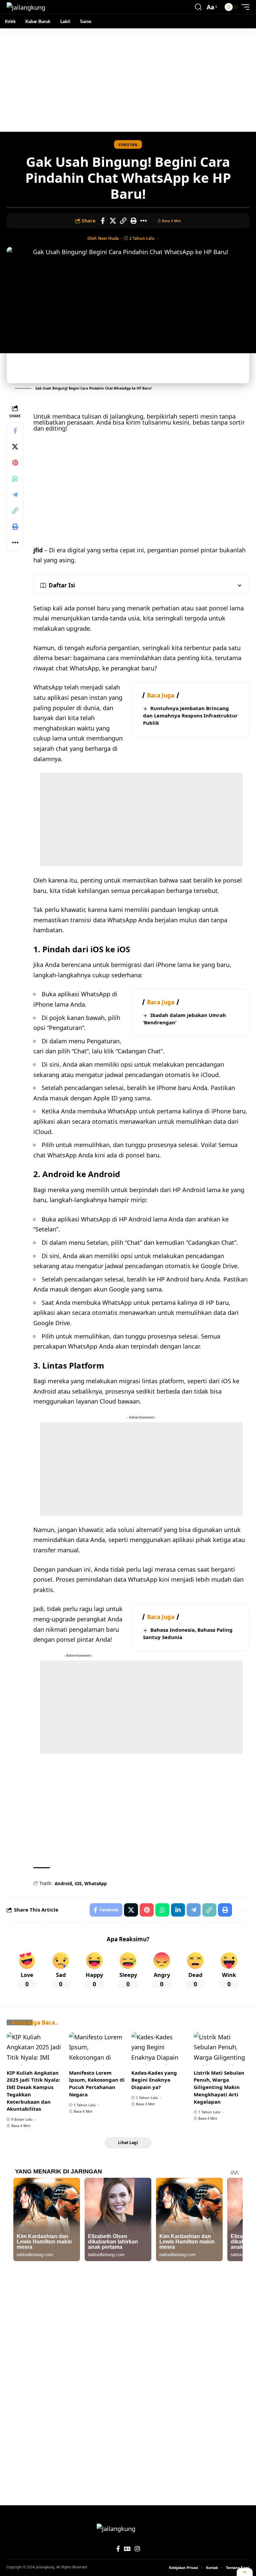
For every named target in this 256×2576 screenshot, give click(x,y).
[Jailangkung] (26, 7)
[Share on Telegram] (15, 495)
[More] (144, 221)
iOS (78, 1884)
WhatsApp (95, 1884)
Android (63, 1884)
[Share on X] (113, 221)
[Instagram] (137, 2549)
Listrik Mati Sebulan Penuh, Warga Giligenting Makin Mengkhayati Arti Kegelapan (219, 2087)
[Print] (134, 221)
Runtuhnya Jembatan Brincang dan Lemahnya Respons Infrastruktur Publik (190, 715)
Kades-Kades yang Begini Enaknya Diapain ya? (154, 2080)
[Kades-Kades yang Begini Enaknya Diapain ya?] (159, 2049)
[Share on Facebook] (103, 221)
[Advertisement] (128, 80)
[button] (198, 7)
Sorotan (128, 145)
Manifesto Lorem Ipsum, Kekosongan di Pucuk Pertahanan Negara (97, 2084)
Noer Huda (108, 238)
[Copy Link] (123, 221)
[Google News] (127, 2549)
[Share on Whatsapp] (15, 479)
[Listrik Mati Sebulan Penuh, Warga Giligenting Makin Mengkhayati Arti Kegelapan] (221, 2049)
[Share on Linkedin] (178, 1910)
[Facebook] (118, 2549)
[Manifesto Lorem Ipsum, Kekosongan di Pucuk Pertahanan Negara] (97, 2049)
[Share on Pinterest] (15, 463)
